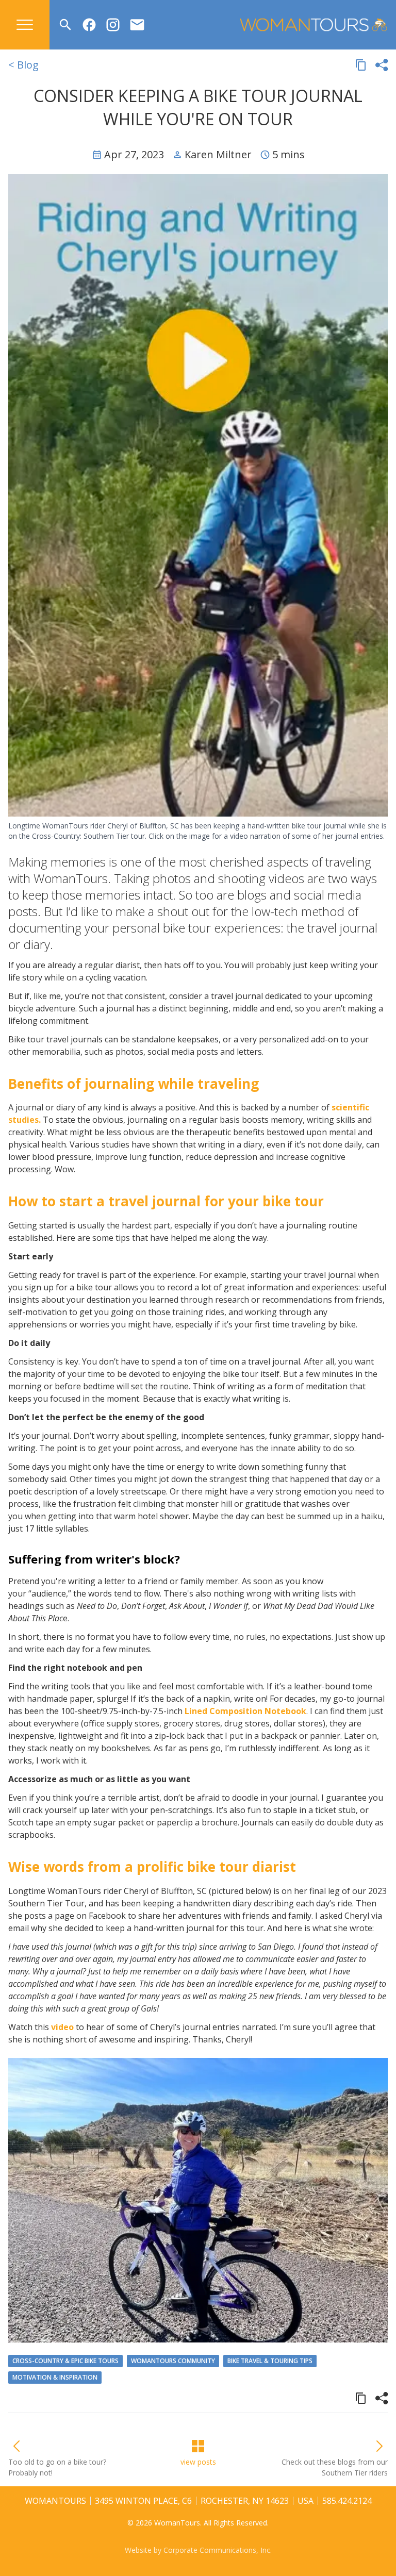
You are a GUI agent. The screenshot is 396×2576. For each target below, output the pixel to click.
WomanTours (55, 2501)
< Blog (23, 65)
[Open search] (65, 25)
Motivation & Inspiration (55, 2377)
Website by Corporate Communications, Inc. (198, 2550)
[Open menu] (25, 25)
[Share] (382, 65)
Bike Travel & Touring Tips (270, 2361)
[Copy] (361, 65)
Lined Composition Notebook (245, 1711)
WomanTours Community (173, 2361)
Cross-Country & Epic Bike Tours (65, 2361)
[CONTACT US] (137, 25)
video (62, 2027)
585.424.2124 (347, 2501)
